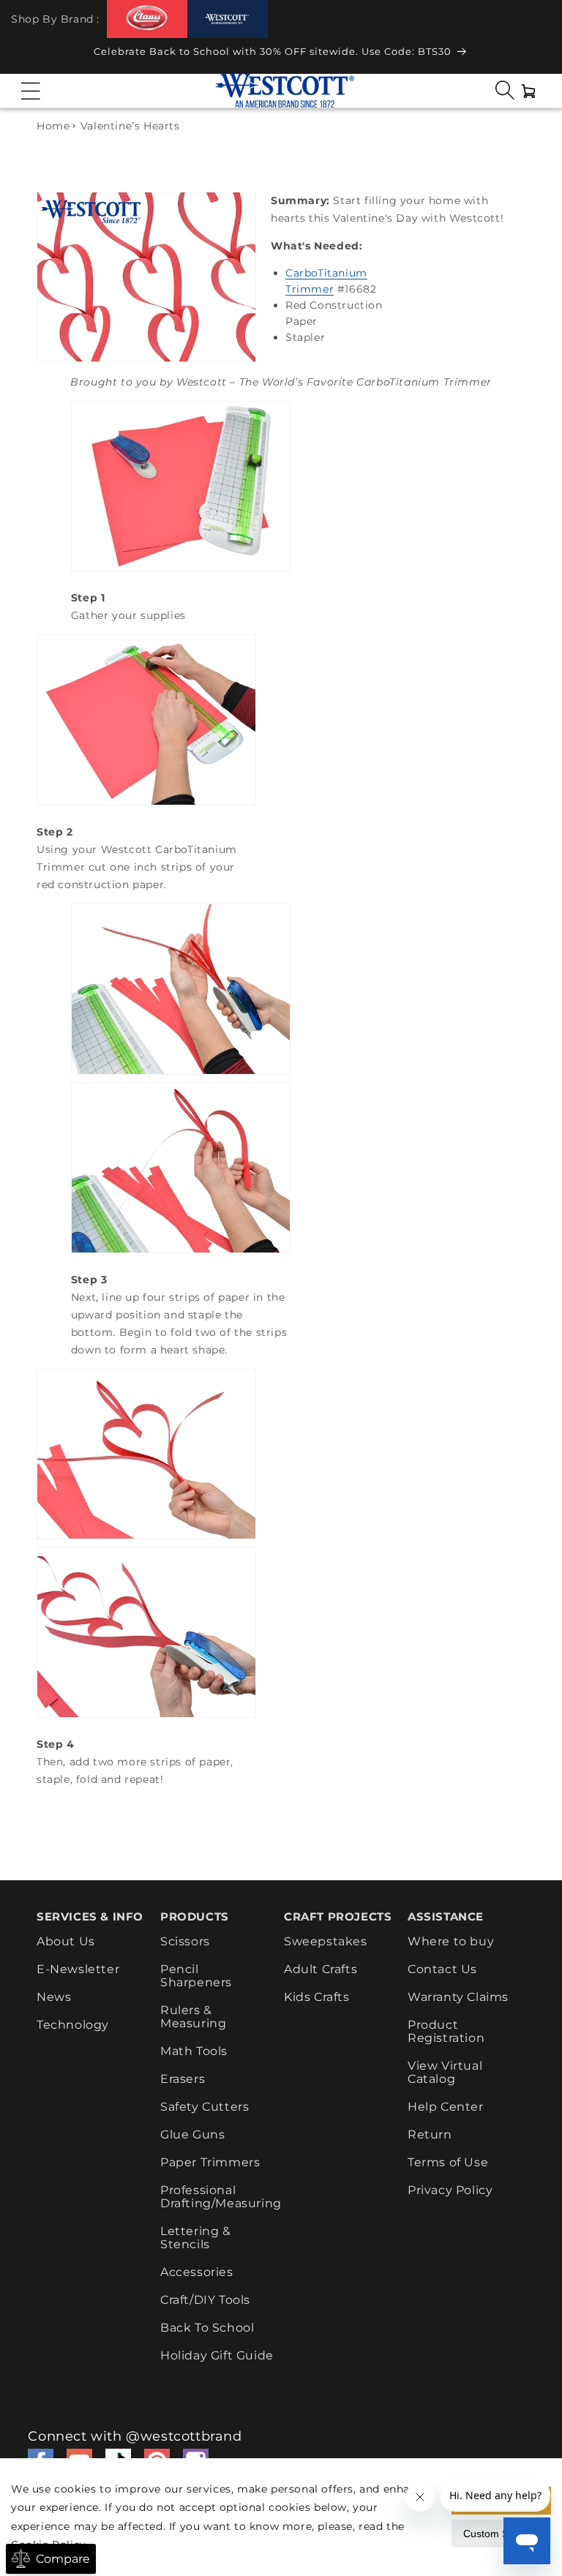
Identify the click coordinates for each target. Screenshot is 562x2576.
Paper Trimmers (210, 2162)
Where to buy (451, 1942)
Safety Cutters (205, 2107)
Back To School (207, 2328)
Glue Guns (192, 2134)
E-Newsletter (78, 1969)
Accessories (197, 2272)
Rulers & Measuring (193, 2017)
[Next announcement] (536, 56)
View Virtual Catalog (445, 2072)
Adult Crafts (321, 1969)
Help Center (446, 2107)
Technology (73, 2025)
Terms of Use (448, 2162)
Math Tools (194, 2051)
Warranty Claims (458, 1997)
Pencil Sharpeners (196, 1976)
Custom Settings (501, 2534)
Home (53, 126)
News (54, 1997)
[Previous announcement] (26, 56)
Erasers (183, 2079)
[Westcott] (228, 19)
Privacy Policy (450, 2190)
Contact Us (442, 1969)
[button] (31, 91)
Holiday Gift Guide (217, 2355)
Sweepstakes (326, 1942)
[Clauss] (147, 19)
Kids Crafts (317, 1997)
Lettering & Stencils (196, 2238)
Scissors (185, 1942)
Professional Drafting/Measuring (221, 2197)
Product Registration (446, 2031)
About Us (66, 1942)
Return (430, 2134)
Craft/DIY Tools (205, 2300)
